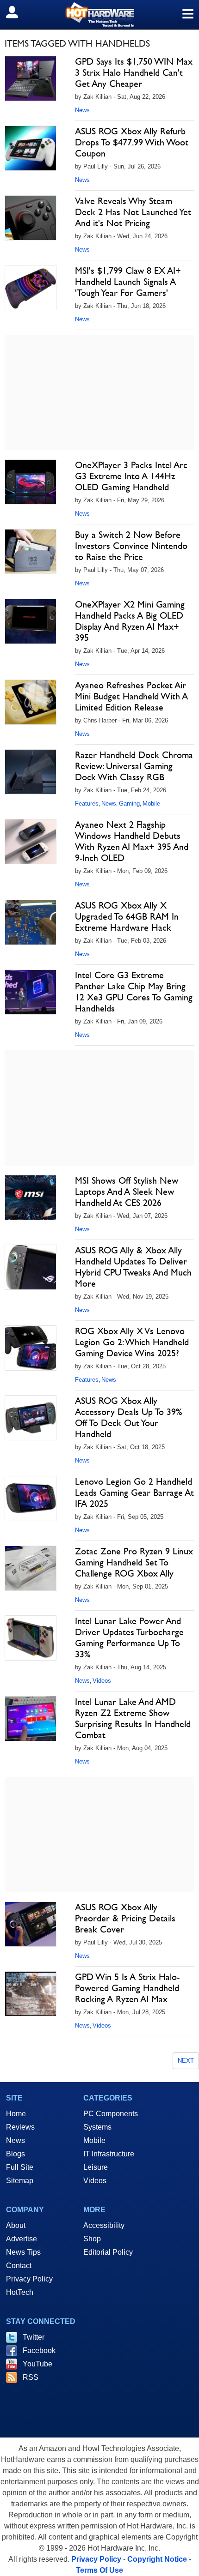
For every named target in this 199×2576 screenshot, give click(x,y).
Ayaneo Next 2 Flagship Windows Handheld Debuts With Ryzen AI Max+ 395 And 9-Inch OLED (132, 841)
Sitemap (20, 2181)
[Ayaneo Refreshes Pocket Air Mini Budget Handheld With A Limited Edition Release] (31, 702)
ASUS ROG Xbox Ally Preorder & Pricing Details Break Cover (125, 1918)
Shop (92, 2239)
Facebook (39, 2350)
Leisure (96, 2167)
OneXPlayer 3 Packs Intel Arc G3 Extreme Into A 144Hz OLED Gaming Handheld (131, 476)
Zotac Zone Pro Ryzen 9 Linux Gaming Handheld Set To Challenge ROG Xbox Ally (134, 1562)
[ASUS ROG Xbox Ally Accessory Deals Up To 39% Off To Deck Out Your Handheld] (31, 1418)
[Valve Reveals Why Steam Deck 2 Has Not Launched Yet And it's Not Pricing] (31, 218)
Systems (97, 2127)
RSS (31, 2377)
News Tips (23, 2252)
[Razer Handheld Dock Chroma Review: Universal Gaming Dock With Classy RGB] (31, 772)
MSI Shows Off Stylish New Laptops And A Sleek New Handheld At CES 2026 (127, 1192)
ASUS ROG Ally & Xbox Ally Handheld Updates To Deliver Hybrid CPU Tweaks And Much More (133, 1267)
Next (186, 2061)
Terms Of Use (99, 2570)
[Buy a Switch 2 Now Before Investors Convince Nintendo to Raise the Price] (31, 552)
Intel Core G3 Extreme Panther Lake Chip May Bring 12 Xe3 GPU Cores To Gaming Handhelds (134, 992)
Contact (19, 2266)
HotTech (20, 2292)
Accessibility (104, 2225)
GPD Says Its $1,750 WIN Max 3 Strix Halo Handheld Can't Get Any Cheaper (134, 72)
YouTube (37, 2364)
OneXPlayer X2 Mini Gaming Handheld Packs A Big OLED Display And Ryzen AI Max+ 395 (130, 621)
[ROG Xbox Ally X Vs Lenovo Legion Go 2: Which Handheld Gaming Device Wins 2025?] (31, 1348)
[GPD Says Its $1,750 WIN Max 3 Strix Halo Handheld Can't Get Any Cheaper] (31, 78)
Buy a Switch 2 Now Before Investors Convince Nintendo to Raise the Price (131, 546)
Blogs (16, 2154)
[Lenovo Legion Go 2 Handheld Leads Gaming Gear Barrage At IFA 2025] (31, 1499)
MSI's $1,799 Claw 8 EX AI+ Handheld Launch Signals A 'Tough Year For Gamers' (128, 282)
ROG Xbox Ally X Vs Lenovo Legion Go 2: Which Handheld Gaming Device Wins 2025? (132, 1342)
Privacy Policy (29, 2279)
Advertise (22, 2239)
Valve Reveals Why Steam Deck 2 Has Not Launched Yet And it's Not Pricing (133, 212)
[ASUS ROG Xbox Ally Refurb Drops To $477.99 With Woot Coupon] (31, 148)
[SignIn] (18, 12)
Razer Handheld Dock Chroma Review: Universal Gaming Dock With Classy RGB (134, 766)
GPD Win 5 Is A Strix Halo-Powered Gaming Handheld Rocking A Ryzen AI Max (127, 1988)
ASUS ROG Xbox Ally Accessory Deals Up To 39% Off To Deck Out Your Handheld (129, 1417)
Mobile (151, 803)
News (82, 110)
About (16, 2225)
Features (87, 803)
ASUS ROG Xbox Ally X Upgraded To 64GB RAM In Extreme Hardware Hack (127, 916)
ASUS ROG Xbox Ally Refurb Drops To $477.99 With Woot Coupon (132, 142)
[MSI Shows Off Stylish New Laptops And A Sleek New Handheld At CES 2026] (31, 1198)
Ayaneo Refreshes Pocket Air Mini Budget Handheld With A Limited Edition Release (131, 696)
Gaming (129, 803)
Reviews (20, 2127)
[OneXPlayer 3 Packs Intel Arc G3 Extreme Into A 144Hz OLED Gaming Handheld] (31, 482)
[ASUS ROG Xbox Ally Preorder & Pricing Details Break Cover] (31, 1924)
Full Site (20, 2167)
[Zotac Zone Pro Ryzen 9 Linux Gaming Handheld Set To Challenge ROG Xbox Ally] (31, 1568)
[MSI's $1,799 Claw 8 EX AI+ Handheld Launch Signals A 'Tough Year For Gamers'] (31, 288)
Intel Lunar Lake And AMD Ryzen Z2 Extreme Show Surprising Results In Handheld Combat (133, 1718)
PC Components (111, 2114)
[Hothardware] (99, 15)
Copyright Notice (157, 2559)
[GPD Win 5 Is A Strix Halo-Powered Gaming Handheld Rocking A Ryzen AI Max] (31, 1994)
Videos (102, 1681)
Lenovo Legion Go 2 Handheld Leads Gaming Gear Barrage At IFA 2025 (134, 1493)
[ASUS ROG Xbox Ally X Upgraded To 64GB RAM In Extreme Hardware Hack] (31, 922)
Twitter (34, 2337)
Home (16, 2114)
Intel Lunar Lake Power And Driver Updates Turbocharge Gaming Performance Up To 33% (129, 1637)
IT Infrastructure (109, 2154)
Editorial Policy (108, 2252)
